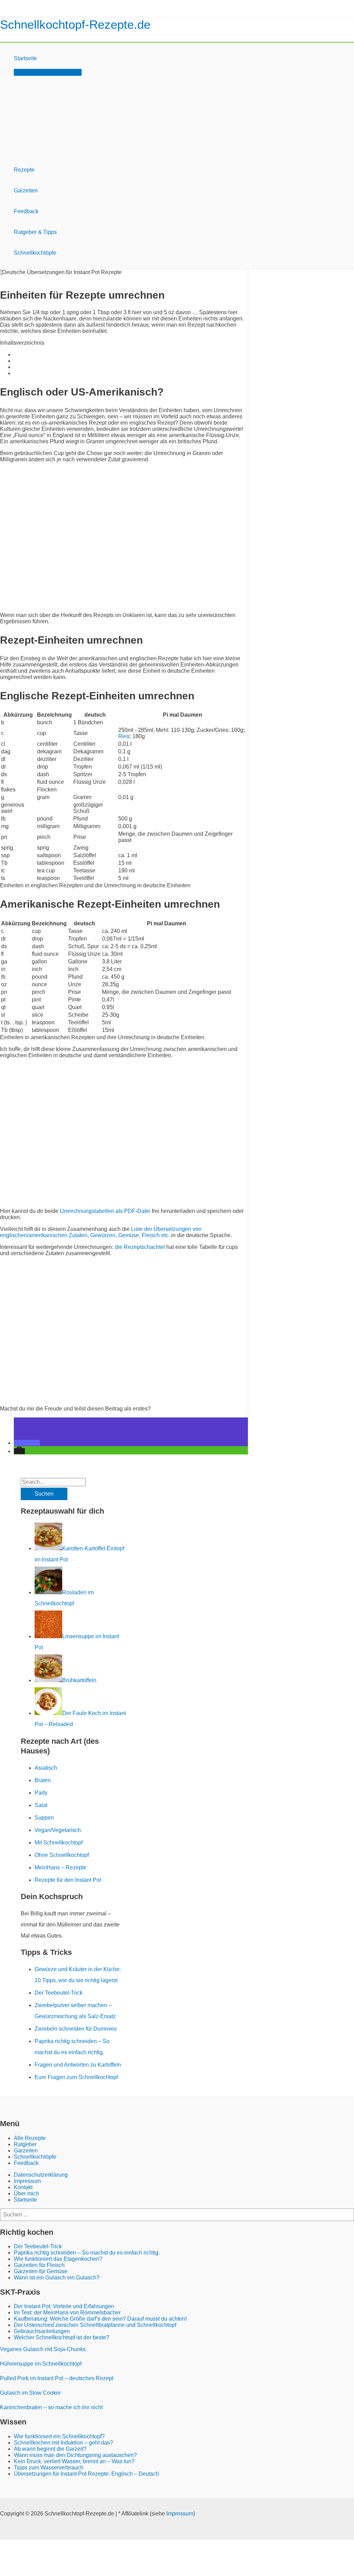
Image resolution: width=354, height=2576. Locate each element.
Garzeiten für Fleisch (39, 2265)
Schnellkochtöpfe (35, 253)
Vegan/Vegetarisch (58, 1830)
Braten (43, 1780)
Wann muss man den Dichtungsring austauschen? (75, 2455)
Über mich (26, 2193)
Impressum (27, 2181)
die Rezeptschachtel (140, 1247)
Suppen (44, 1818)
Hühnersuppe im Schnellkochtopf (41, 2364)
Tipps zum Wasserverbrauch (49, 2468)
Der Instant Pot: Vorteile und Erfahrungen (64, 2306)
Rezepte (24, 170)
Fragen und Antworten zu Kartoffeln (78, 2065)
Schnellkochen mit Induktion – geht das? (63, 2443)
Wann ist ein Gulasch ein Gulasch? (57, 2278)
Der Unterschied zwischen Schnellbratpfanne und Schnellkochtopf (95, 2325)
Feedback (26, 211)
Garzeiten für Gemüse (41, 2271)
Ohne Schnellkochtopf (62, 1855)
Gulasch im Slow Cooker (30, 2393)
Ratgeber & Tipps (35, 232)
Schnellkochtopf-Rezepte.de (75, 24)
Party (41, 1793)
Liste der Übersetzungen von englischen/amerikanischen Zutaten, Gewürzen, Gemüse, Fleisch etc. (101, 1232)
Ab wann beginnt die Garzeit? (50, 2449)
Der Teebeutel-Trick (59, 1993)
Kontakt (23, 2187)
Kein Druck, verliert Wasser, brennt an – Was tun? (74, 2461)
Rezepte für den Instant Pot (68, 1880)
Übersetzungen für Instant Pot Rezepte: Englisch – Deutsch (86, 2474)
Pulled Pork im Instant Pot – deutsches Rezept (57, 2378)
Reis (124, 736)
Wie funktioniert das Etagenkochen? (58, 2259)
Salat (41, 1805)
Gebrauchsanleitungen (42, 2331)
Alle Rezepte (30, 2138)
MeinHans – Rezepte (60, 1867)
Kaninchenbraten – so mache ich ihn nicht (51, 2407)
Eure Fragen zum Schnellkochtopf (76, 2077)
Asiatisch (46, 1768)
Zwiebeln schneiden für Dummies (76, 2029)
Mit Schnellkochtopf (59, 1843)
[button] (27, 1443)
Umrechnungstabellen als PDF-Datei (105, 1211)
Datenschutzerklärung (41, 2175)
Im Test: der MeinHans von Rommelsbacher (67, 2312)
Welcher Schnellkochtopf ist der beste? (62, 2337)
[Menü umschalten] (48, 72)
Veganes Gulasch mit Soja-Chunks (43, 2349)
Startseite (25, 58)
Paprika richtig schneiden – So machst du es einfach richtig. (87, 2253)
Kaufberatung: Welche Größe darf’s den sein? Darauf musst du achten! (100, 2319)
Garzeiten (26, 191)
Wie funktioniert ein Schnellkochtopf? (59, 2436)
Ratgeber (25, 2144)
